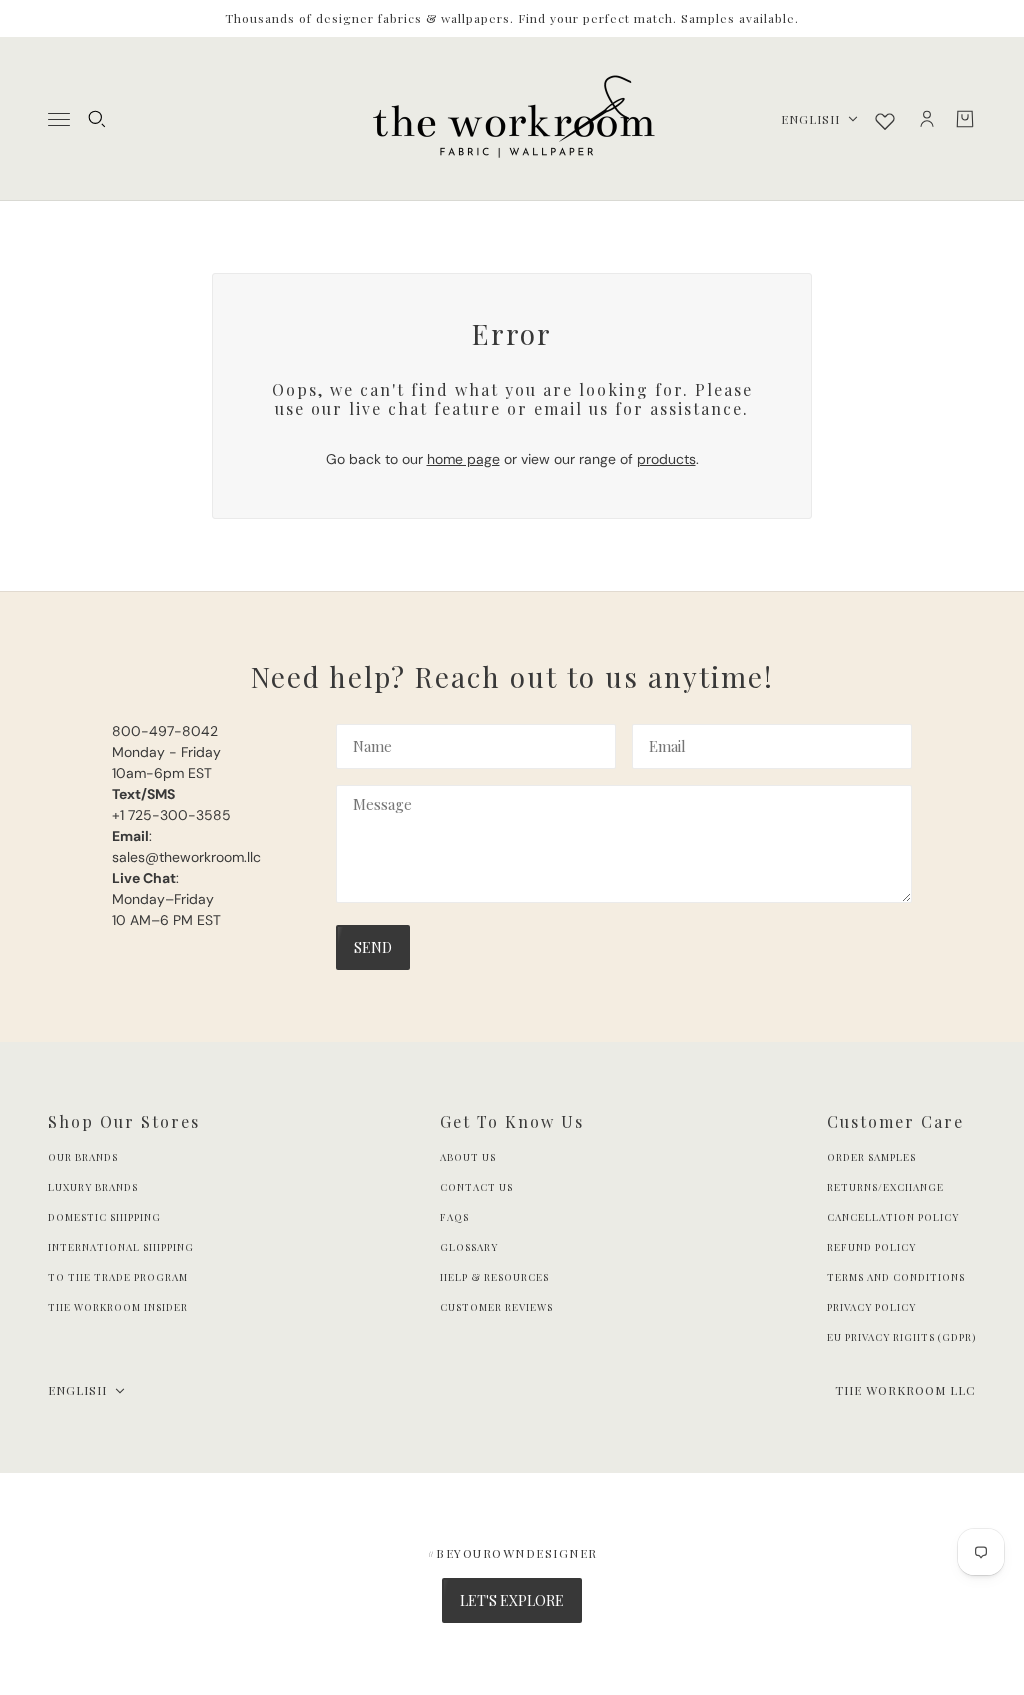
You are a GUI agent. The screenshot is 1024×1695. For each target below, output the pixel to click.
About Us (468, 1157)
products (666, 459)
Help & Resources (494, 1277)
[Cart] (965, 119)
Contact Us (476, 1187)
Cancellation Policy (893, 1217)
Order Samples (871, 1157)
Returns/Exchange (885, 1187)
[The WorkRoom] (512, 119)
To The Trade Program (118, 1277)
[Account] (927, 119)
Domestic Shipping (104, 1217)
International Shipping (121, 1247)
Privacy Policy (871, 1307)
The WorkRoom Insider (118, 1307)
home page (463, 459)
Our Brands (83, 1157)
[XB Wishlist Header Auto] (885, 121)
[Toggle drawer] (59, 119)
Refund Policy (871, 1247)
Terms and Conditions (896, 1277)
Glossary (469, 1247)
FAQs (454, 1217)
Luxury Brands (93, 1187)
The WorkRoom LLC (905, 1390)
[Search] (97, 119)
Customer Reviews (496, 1307)
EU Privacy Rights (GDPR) (901, 1337)
